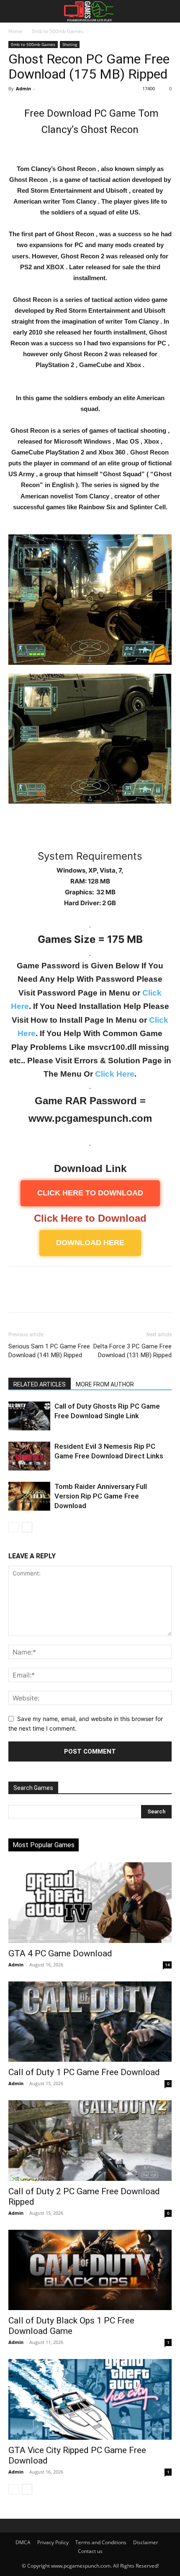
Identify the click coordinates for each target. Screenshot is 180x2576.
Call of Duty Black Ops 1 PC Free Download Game (71, 2326)
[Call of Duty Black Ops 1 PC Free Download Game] (90, 2270)
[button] (13, 11)
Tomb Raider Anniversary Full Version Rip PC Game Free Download (101, 1496)
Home (15, 31)
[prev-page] (14, 1527)
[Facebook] (17, 1295)
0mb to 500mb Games (58, 31)
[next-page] (27, 1527)
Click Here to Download (90, 1218)
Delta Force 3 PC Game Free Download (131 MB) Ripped (132, 1351)
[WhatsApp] (75, 1295)
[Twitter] (36, 1295)
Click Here (115, 1074)
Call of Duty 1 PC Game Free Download (84, 2072)
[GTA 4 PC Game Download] (90, 1903)
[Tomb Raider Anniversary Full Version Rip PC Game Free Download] (29, 1496)
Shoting (70, 44)
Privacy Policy (53, 2542)
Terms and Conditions (101, 2542)
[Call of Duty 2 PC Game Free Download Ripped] (90, 2141)
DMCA (23, 2542)
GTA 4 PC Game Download (60, 1953)
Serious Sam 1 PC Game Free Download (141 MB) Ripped (49, 1351)
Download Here (90, 1243)
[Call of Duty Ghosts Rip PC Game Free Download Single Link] (29, 1416)
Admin (23, 88)
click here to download (90, 1193)
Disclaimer (146, 2542)
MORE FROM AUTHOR (105, 1384)
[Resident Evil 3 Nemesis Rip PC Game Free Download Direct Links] (29, 1456)
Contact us (90, 2551)
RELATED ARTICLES (40, 1384)
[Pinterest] (55, 1295)
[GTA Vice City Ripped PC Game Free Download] (90, 2399)
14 (167, 1965)
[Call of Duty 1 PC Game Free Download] (90, 2022)
